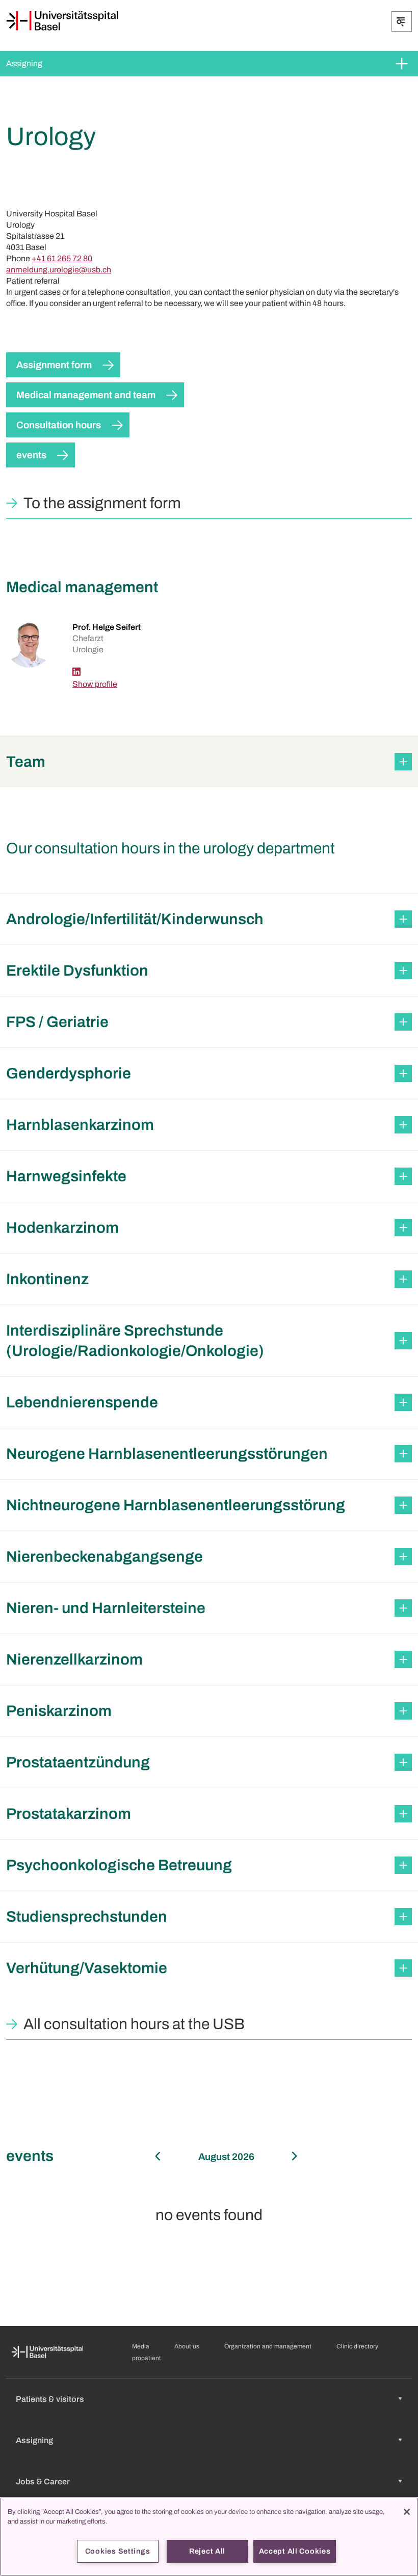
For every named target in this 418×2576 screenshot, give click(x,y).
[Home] (62, 21)
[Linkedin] (76, 672)
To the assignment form (102, 503)
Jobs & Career (43, 2482)
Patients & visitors (50, 2399)
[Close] (407, 2512)
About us (187, 2346)
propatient (147, 2358)
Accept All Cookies (295, 2551)
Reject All (207, 2551)
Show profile (95, 684)
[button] (209, 762)
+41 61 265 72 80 (62, 258)
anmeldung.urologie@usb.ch (59, 270)
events (31, 455)
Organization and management (268, 2346)
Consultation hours (59, 425)
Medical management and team (86, 395)
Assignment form (54, 365)
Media (141, 2346)
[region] (209, 2537)
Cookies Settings (118, 2551)
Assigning (24, 63)
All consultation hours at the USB (134, 2024)
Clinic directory (357, 2346)
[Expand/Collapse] (402, 21)
